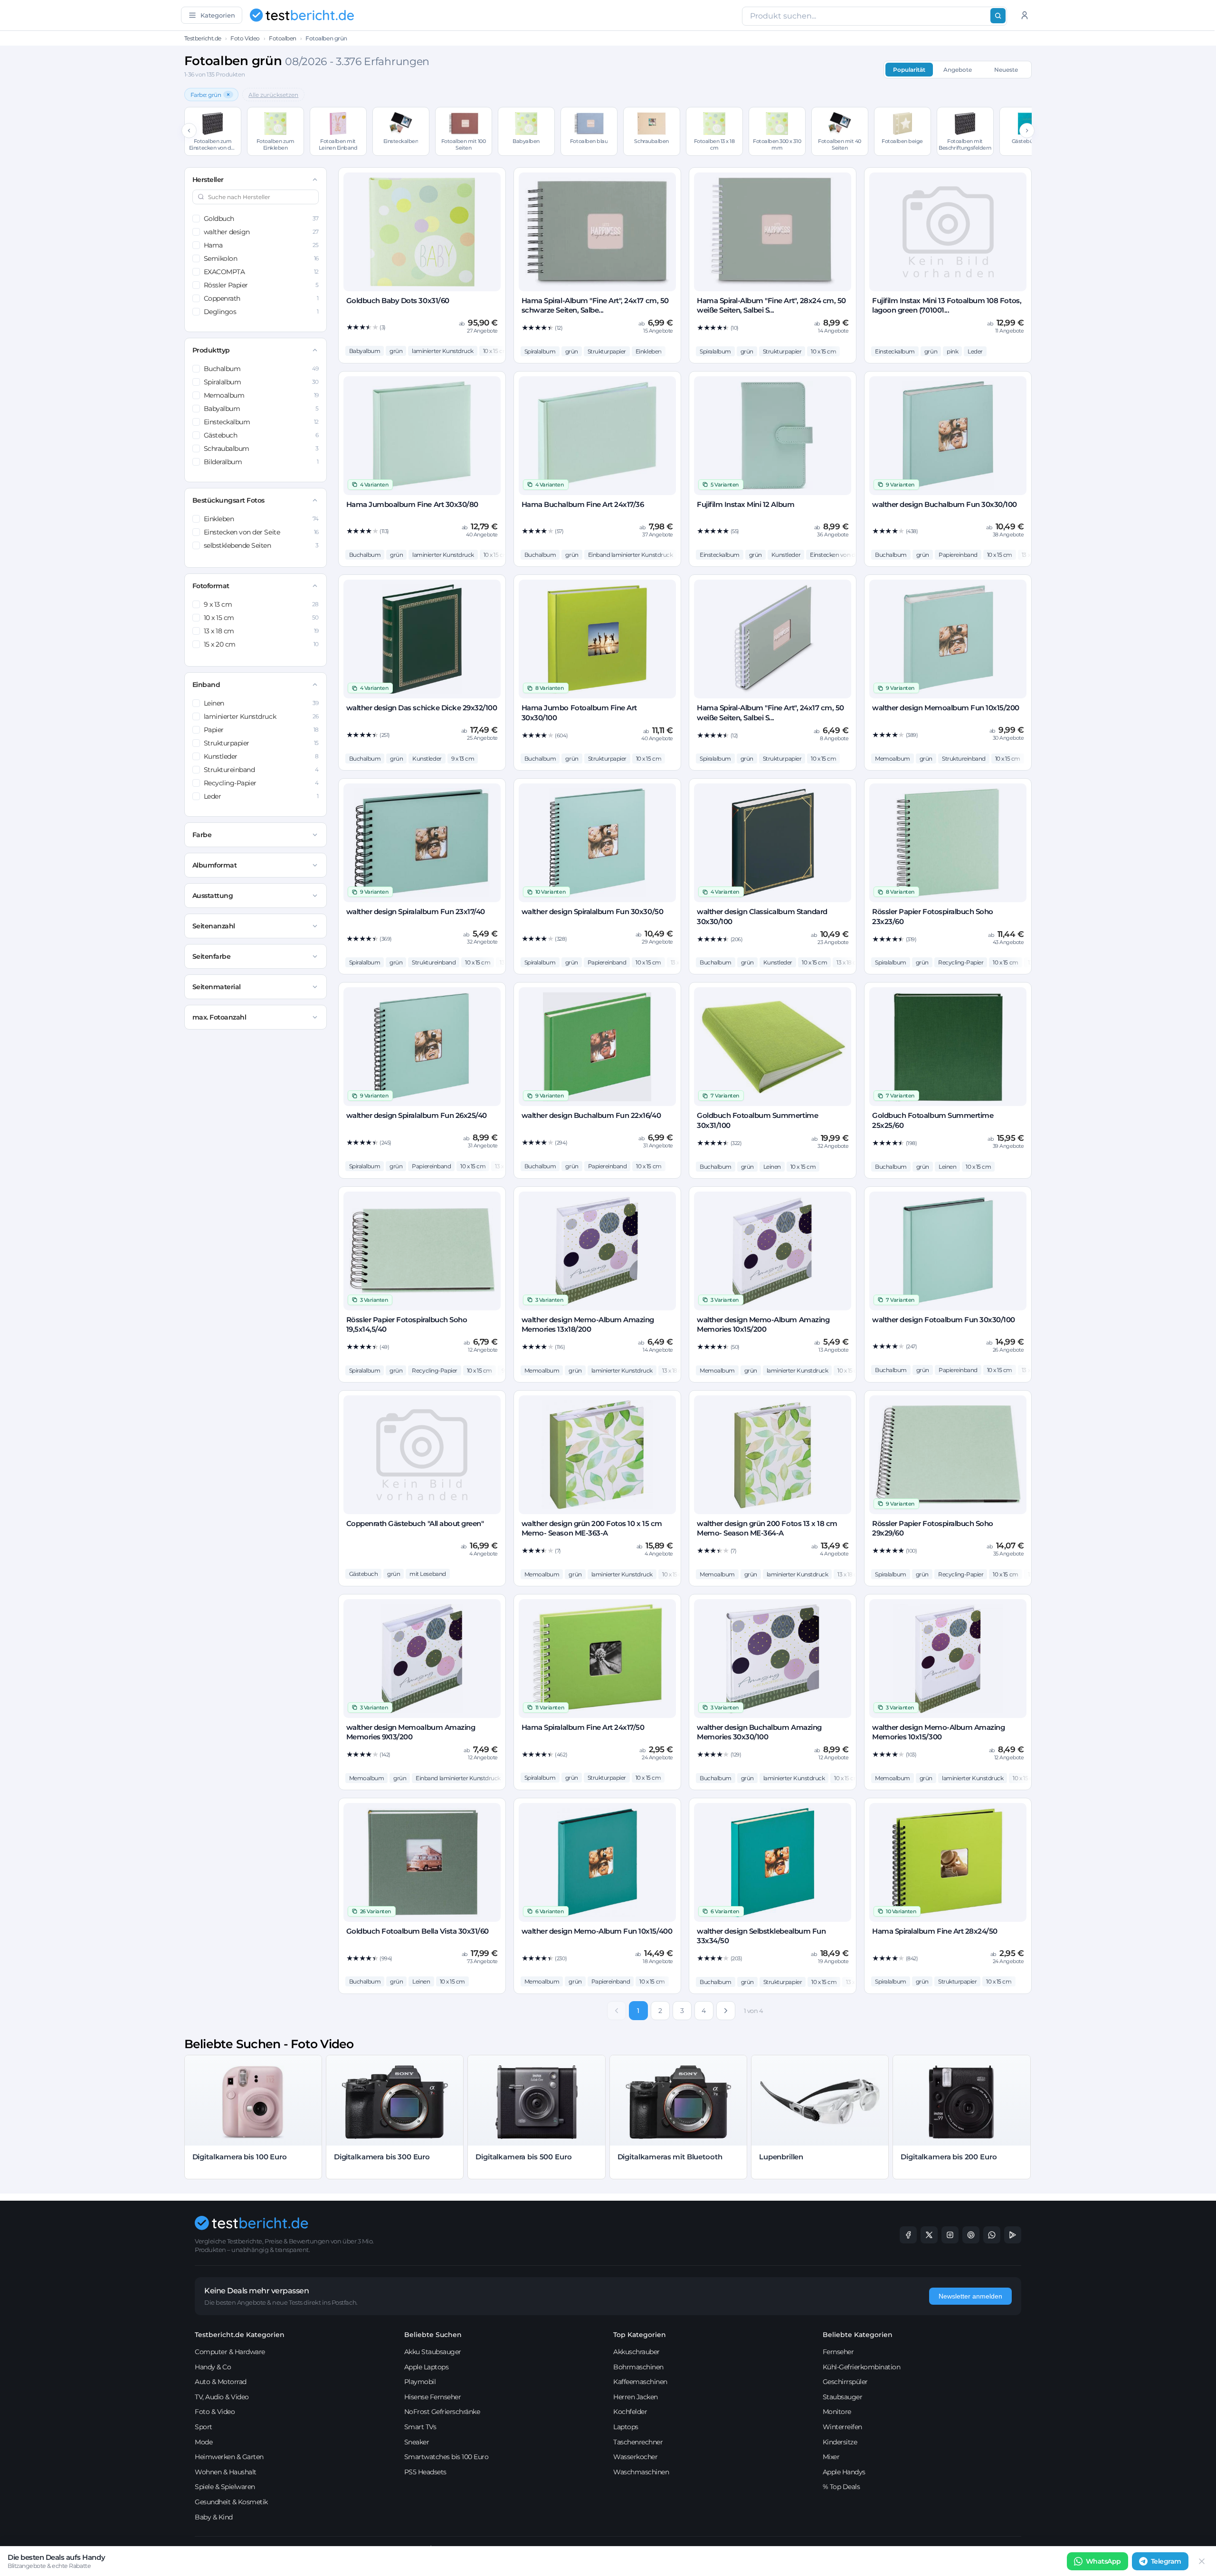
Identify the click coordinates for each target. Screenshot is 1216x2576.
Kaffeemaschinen (640, 2382)
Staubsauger (843, 2397)
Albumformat (215, 865)
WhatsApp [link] (1103, 2561)
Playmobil (420, 2382)
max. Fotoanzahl (219, 1017)
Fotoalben (283, 38)
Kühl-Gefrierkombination (862, 2367)
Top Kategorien (640, 2335)
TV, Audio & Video (222, 2397)
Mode (204, 2442)
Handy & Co (213, 2367)
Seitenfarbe (212, 956)
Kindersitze (840, 2442)
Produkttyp (211, 350)
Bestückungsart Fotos (228, 500)
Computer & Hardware (230, 2352)
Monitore (837, 2412)
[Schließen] (1202, 2561)
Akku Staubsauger (433, 2352)
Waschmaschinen (641, 2472)
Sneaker (417, 2442)
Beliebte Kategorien (858, 2335)
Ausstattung (213, 896)
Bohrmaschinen (638, 2367)
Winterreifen (842, 2427)
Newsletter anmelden (970, 2296)
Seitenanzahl (214, 926)
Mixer (831, 2457)
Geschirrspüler (845, 2382)
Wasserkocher (635, 2457)
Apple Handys (844, 2472)
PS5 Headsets (425, 2472)
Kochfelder (630, 2412)
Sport (204, 2427)
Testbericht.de (203, 38)
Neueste (1006, 70)
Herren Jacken (636, 2397)
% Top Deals (841, 2487)
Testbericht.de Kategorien (240, 2335)
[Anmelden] (1025, 15)
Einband (206, 685)
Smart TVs (420, 2427)
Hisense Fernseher (433, 2397)
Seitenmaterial (217, 987)
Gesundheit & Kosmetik (231, 2502)
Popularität (909, 70)
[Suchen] (998, 16)
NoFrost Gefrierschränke (442, 2412)
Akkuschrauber (636, 2352)
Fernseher (838, 2352)
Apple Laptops (427, 2367)
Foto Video (245, 38)
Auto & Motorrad (221, 2382)
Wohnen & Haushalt (226, 2472)
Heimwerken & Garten (229, 2457)
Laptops (626, 2427)
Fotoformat (211, 586)
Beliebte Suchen (433, 2335)
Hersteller (208, 180)
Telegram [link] (1166, 2561)
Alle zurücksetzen (273, 95)
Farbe (202, 835)
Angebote (958, 70)
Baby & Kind (214, 2517)
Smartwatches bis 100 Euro (446, 2457)
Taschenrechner (638, 2442)
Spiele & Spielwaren (225, 2487)
